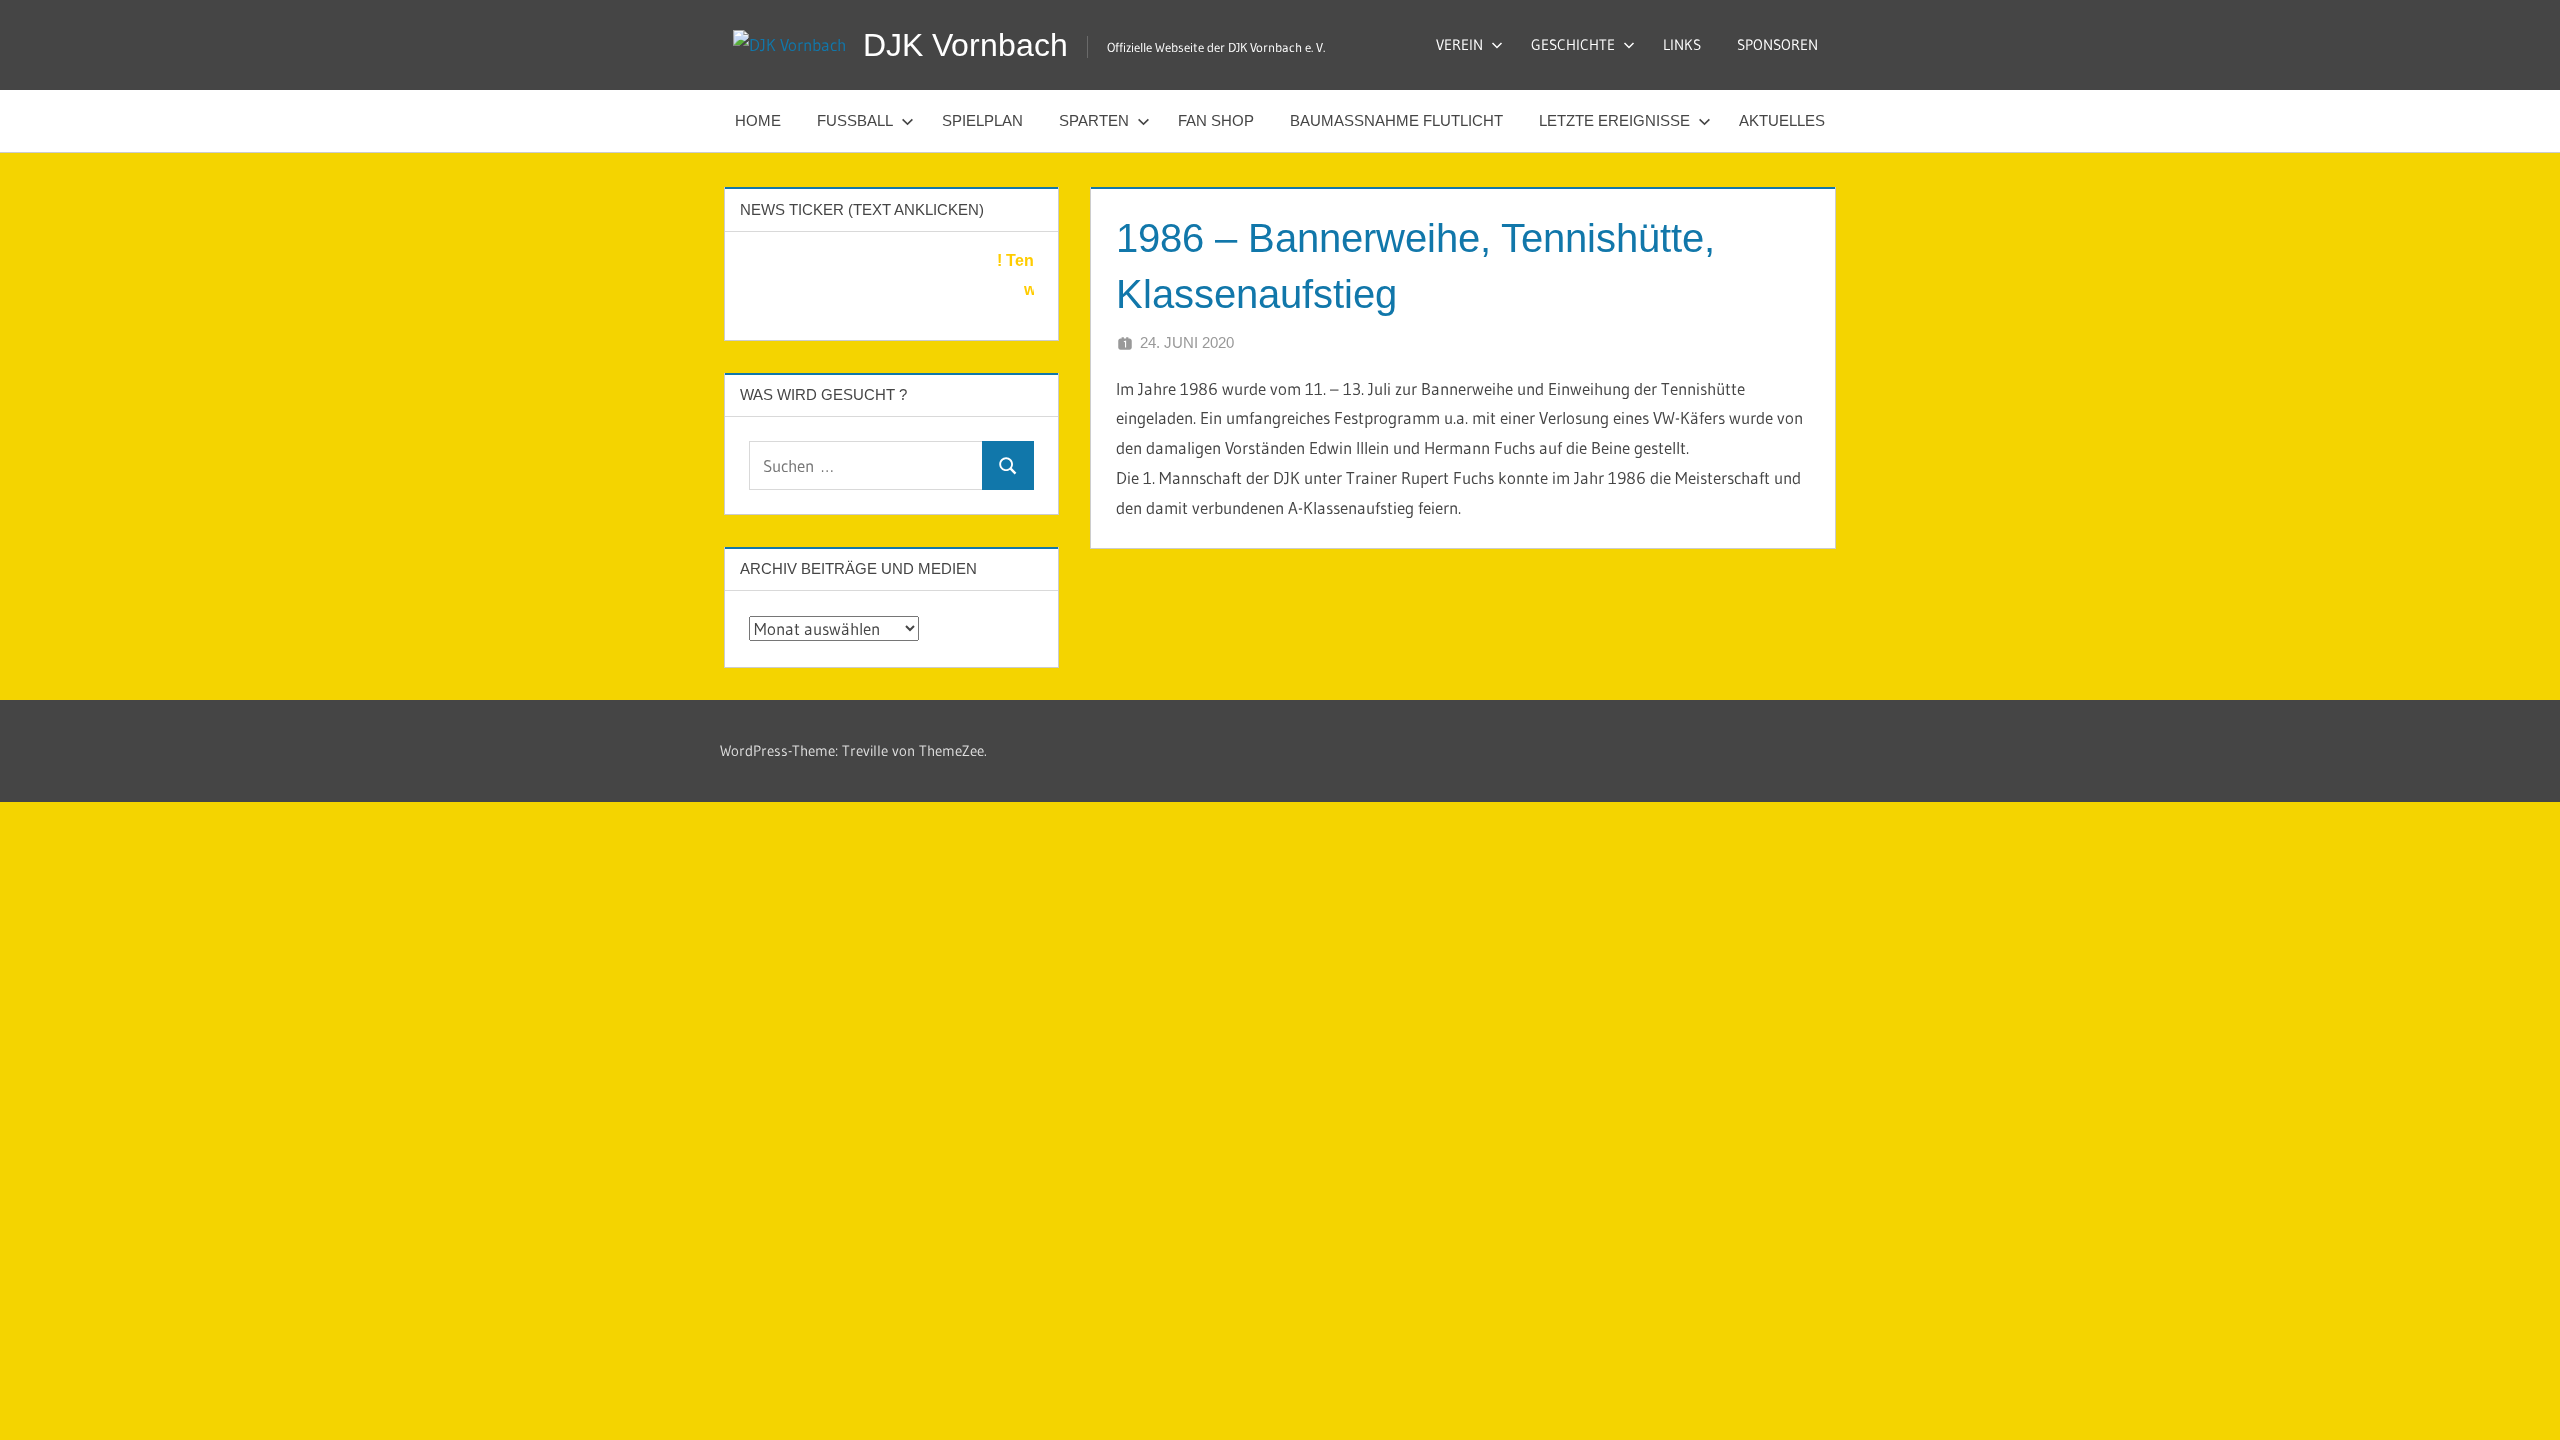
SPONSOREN (1777, 44)
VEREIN (1459, 44)
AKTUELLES (1782, 120)
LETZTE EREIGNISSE (1614, 120)
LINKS (1682, 44)
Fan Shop (1216, 120)
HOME (758, 120)
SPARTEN (1094, 120)
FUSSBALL (855, 120)
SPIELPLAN (982, 120)
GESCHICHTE (1573, 44)
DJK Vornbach (965, 45)
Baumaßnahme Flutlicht (1396, 120)
